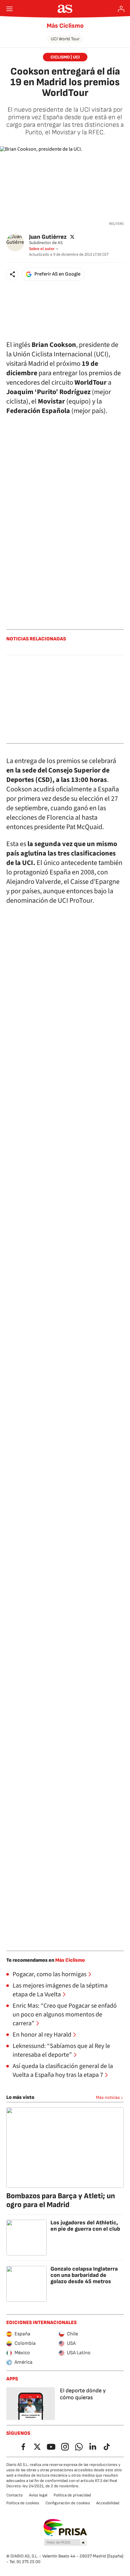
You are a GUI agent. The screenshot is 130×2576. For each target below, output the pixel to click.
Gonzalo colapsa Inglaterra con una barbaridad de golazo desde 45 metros (84, 2275)
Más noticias (108, 2097)
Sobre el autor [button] (42, 249)
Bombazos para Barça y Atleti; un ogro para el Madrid (61, 2200)
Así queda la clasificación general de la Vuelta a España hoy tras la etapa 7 (63, 2071)
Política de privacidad (72, 2495)
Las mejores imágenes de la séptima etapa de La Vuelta (60, 1990)
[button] (13, 274)
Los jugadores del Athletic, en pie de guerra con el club (85, 2226)
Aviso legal (38, 2495)
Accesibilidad (108, 2503)
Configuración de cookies (68, 2503)
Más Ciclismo (65, 26)
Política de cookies (23, 2503)
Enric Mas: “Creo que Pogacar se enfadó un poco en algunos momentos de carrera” (65, 2015)
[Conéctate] (121, 9)
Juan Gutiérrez (48, 237)
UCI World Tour (65, 39)
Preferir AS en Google (57, 274)
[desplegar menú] (9, 9)
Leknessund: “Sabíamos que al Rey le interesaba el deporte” (61, 2050)
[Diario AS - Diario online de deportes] (65, 9)
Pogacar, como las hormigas (50, 1974)
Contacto (15, 2495)
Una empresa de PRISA (65, 2528)
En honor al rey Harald (42, 2035)
